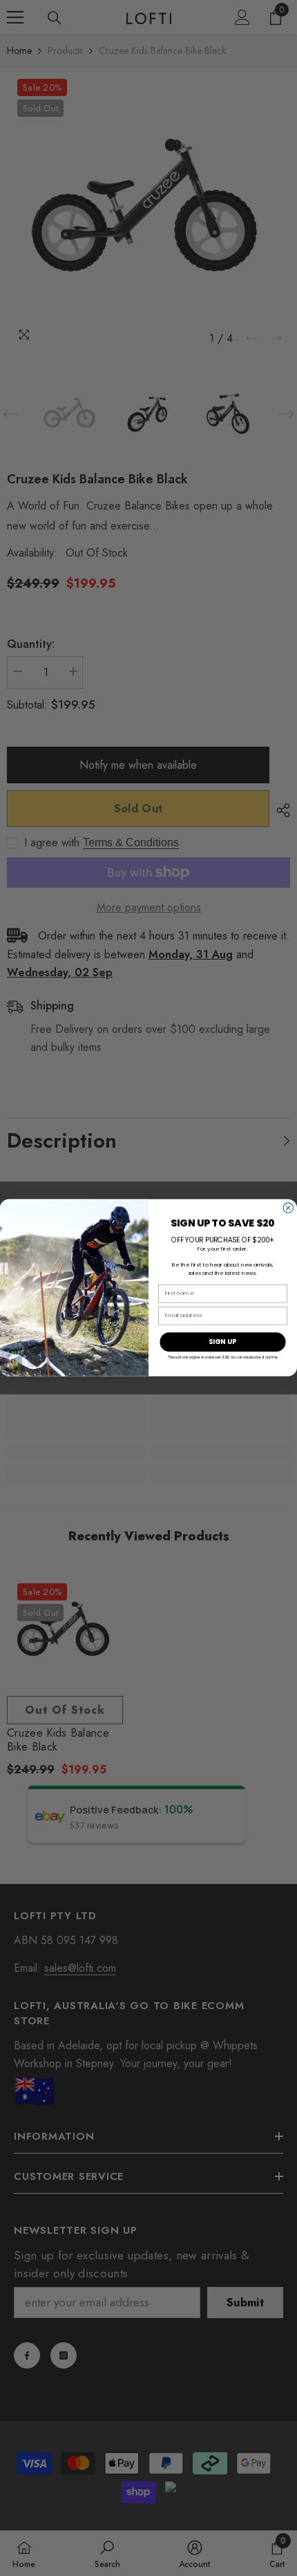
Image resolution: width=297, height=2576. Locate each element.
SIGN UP (222, 1342)
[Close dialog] (288, 1208)
